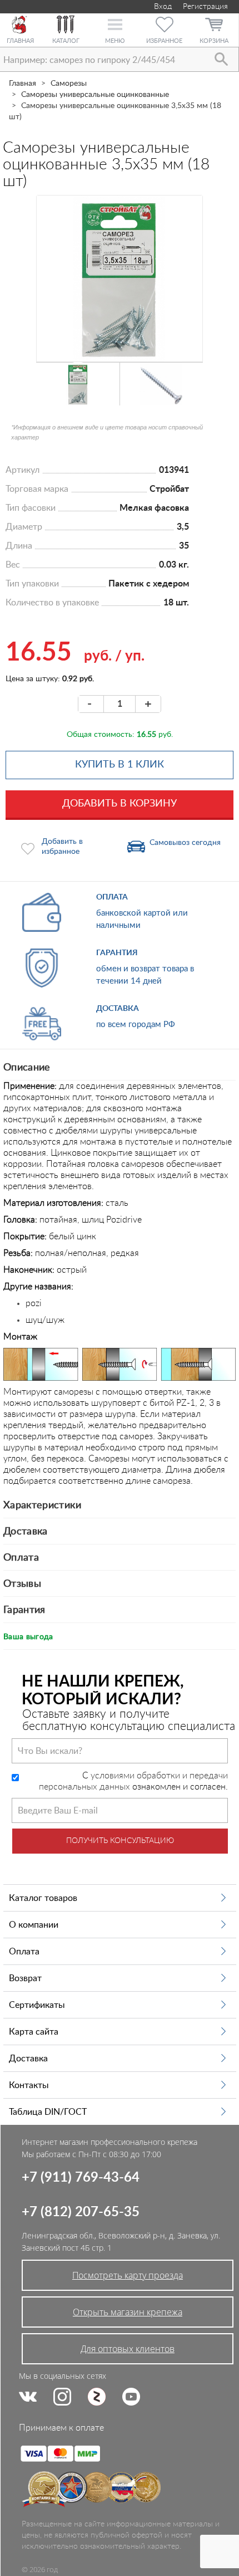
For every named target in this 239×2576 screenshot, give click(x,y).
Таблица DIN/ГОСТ (48, 2112)
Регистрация (205, 7)
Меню (115, 41)
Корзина (214, 41)
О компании (34, 1925)
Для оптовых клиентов (128, 2349)
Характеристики (42, 1505)
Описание (27, 1068)
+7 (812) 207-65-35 (81, 2212)
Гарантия (24, 1610)
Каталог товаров (43, 1898)
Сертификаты (37, 2005)
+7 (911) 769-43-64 (81, 2178)
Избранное (164, 41)
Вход (162, 7)
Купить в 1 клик (120, 765)
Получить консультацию (120, 1841)
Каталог (66, 41)
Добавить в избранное (62, 847)
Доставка (26, 1532)
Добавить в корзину (120, 804)
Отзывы (22, 1584)
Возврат (25, 1978)
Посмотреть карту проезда (128, 2275)
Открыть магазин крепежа (128, 2312)
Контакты (29, 2085)
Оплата (21, 1558)
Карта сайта (34, 2032)
